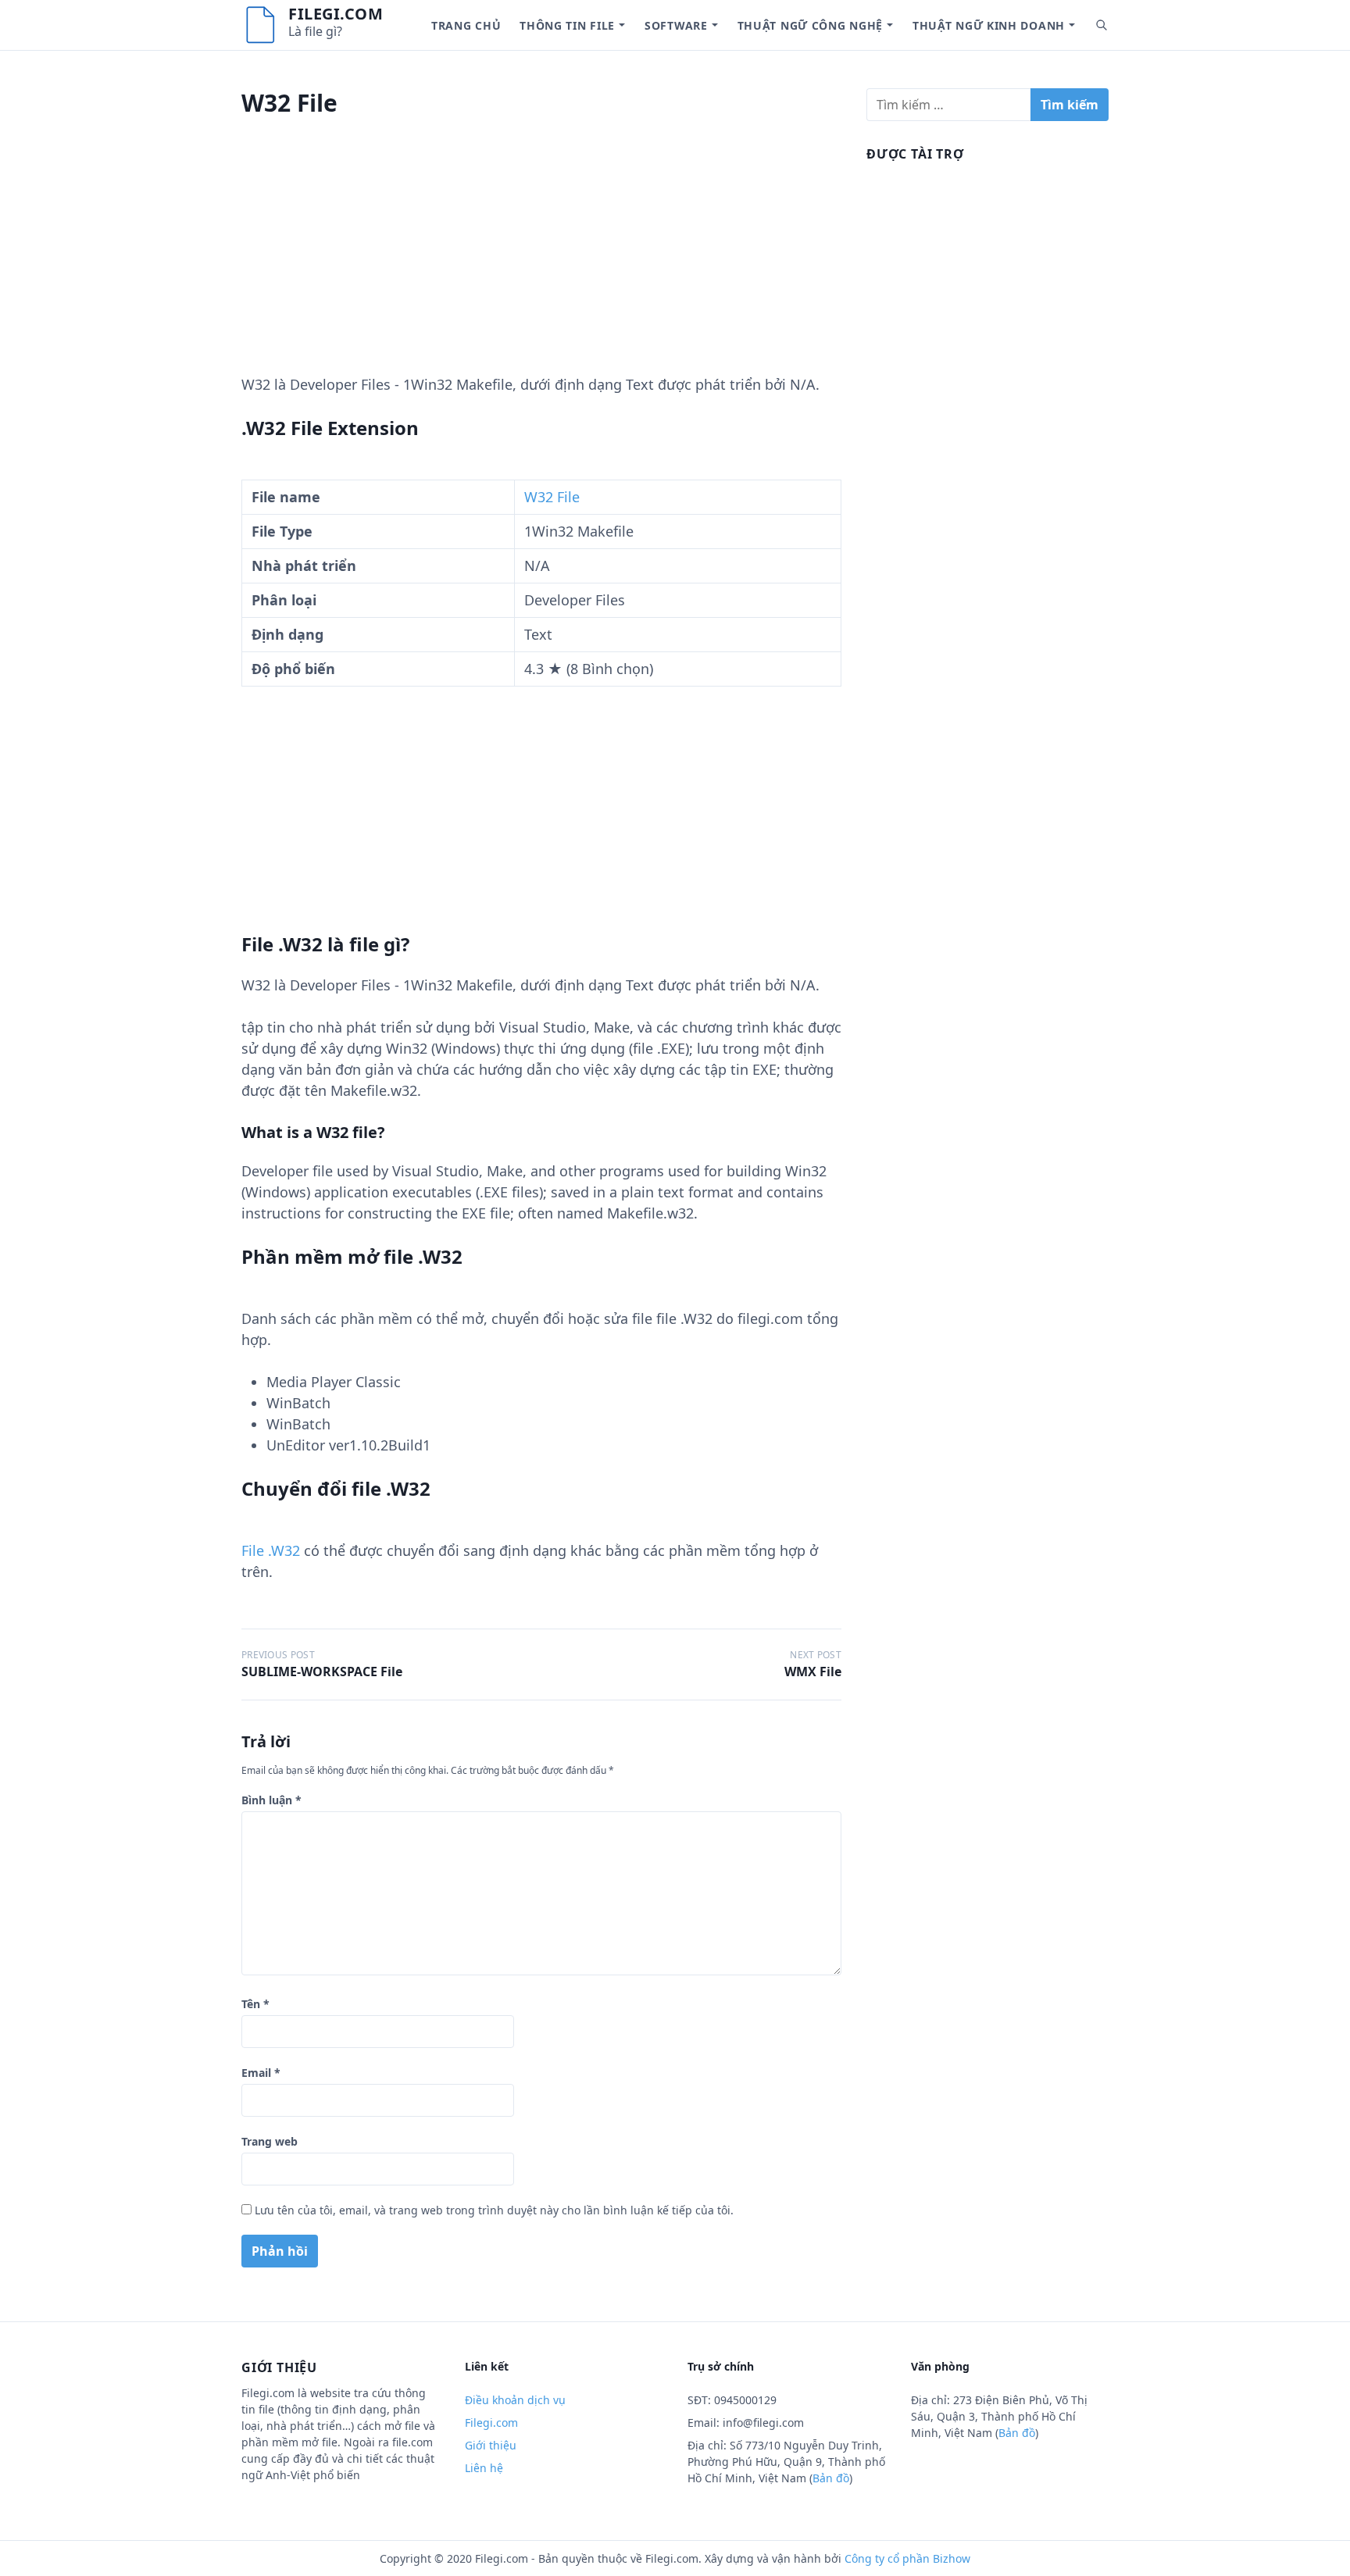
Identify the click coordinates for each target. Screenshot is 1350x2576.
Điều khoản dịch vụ (515, 2400)
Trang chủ (466, 25)
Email (261, 2073)
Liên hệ (484, 2468)
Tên (255, 2004)
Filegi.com (336, 14)
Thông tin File (567, 25)
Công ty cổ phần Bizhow (907, 2558)
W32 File (552, 497)
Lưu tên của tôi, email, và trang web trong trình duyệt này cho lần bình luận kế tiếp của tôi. (494, 2210)
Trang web (270, 2141)
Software (676, 25)
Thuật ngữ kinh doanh (989, 25)
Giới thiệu (491, 2445)
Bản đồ (831, 2478)
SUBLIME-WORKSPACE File (322, 1672)
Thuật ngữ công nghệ (810, 25)
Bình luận (271, 1800)
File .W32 (271, 1550)
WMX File (813, 1672)
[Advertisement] (541, 265)
